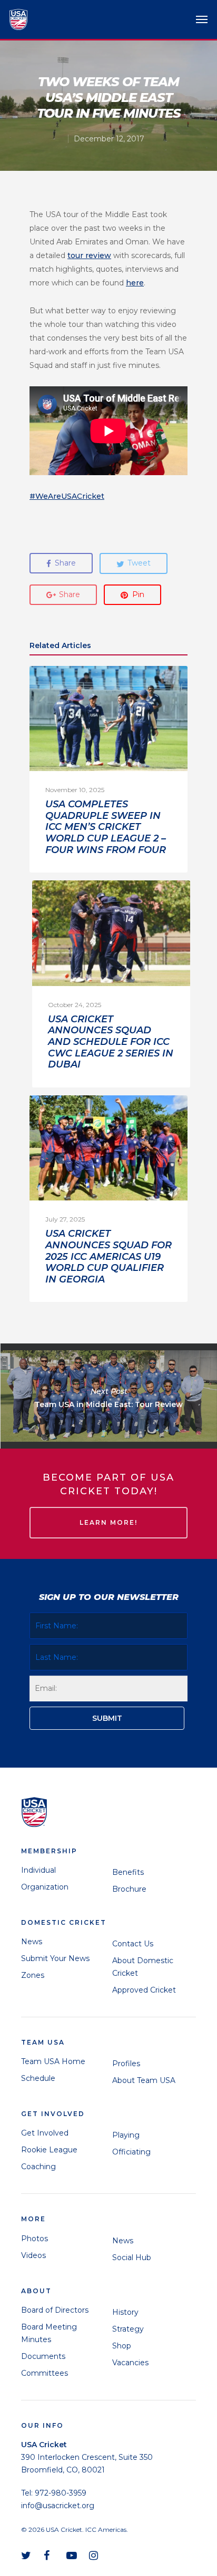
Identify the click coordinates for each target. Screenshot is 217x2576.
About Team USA (144, 2080)
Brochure (129, 1889)
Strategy (128, 2329)
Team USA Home (53, 2061)
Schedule (38, 2078)
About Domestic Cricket (143, 1967)
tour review (89, 255)
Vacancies (130, 2363)
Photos (34, 2239)
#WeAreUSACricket (67, 496)
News (32, 1942)
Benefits (128, 1872)
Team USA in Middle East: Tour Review (108, 1396)
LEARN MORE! (108, 1522)
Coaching (38, 2167)
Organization (45, 1887)
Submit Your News (55, 1958)
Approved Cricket (144, 1990)
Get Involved (45, 2133)
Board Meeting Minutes (49, 2333)
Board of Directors (55, 2310)
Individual (38, 1870)
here (135, 283)
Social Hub (132, 2257)
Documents (43, 2356)
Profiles (126, 2064)
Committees (45, 2373)
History (125, 2312)
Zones (33, 1975)
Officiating (131, 2152)
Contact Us (133, 1944)
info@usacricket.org (58, 2506)
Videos (33, 2255)
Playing (126, 2135)
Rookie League (49, 2150)
